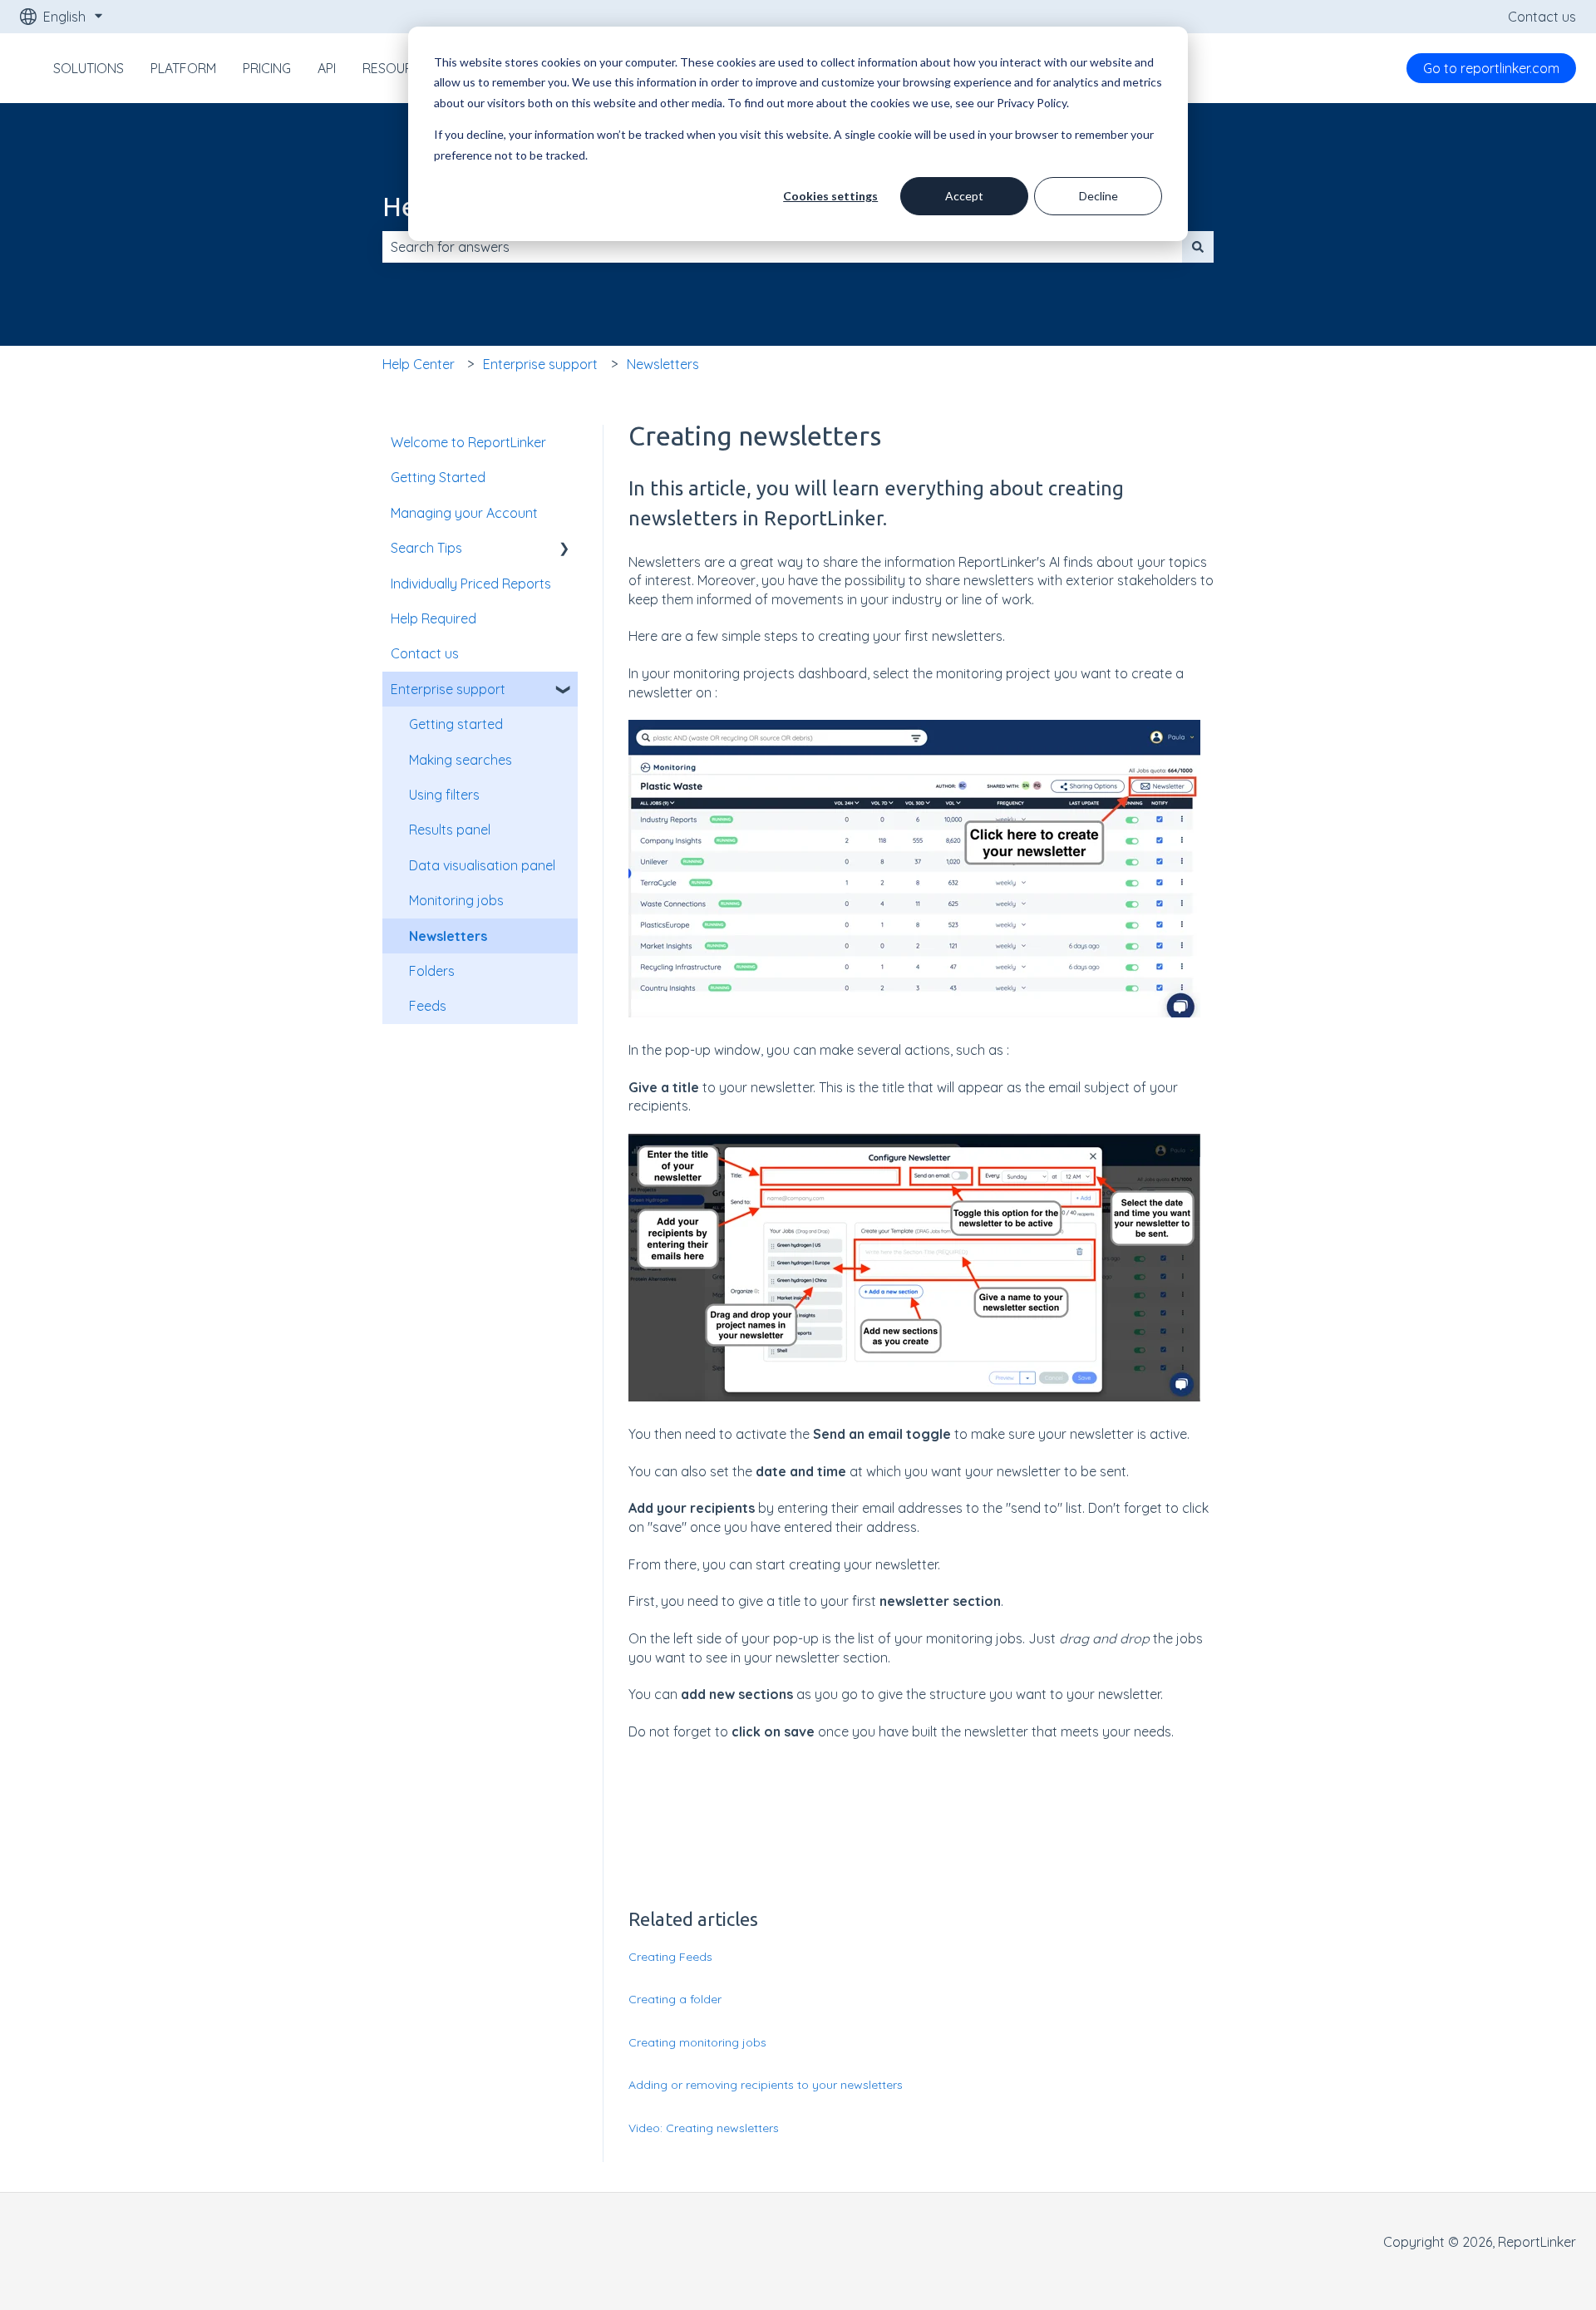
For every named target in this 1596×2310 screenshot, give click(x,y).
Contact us (1542, 17)
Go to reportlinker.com (1491, 68)
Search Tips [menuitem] (426, 548)
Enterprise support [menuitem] (448, 689)
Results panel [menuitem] (450, 830)
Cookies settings (830, 196)
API (327, 68)
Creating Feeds (670, 1957)
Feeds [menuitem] (428, 1006)
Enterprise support (540, 364)
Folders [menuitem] (432, 971)
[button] (564, 549)
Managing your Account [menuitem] (464, 513)
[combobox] (782, 247)
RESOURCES (400, 68)
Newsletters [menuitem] (448, 936)
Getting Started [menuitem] (438, 477)
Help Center (419, 364)
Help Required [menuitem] (433, 618)
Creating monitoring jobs (697, 2042)
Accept (964, 196)
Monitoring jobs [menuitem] (456, 900)
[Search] (1198, 247)
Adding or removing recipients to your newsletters (766, 2085)
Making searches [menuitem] (461, 760)
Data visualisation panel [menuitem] (482, 865)
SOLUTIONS (89, 68)
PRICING (267, 68)
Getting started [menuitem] (456, 724)
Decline (1098, 196)
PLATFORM (183, 68)
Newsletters (663, 364)
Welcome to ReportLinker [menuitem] (468, 442)
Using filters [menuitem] (444, 795)
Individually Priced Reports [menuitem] (471, 584)
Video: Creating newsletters (704, 2128)
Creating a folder (675, 1999)
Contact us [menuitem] (425, 653)
